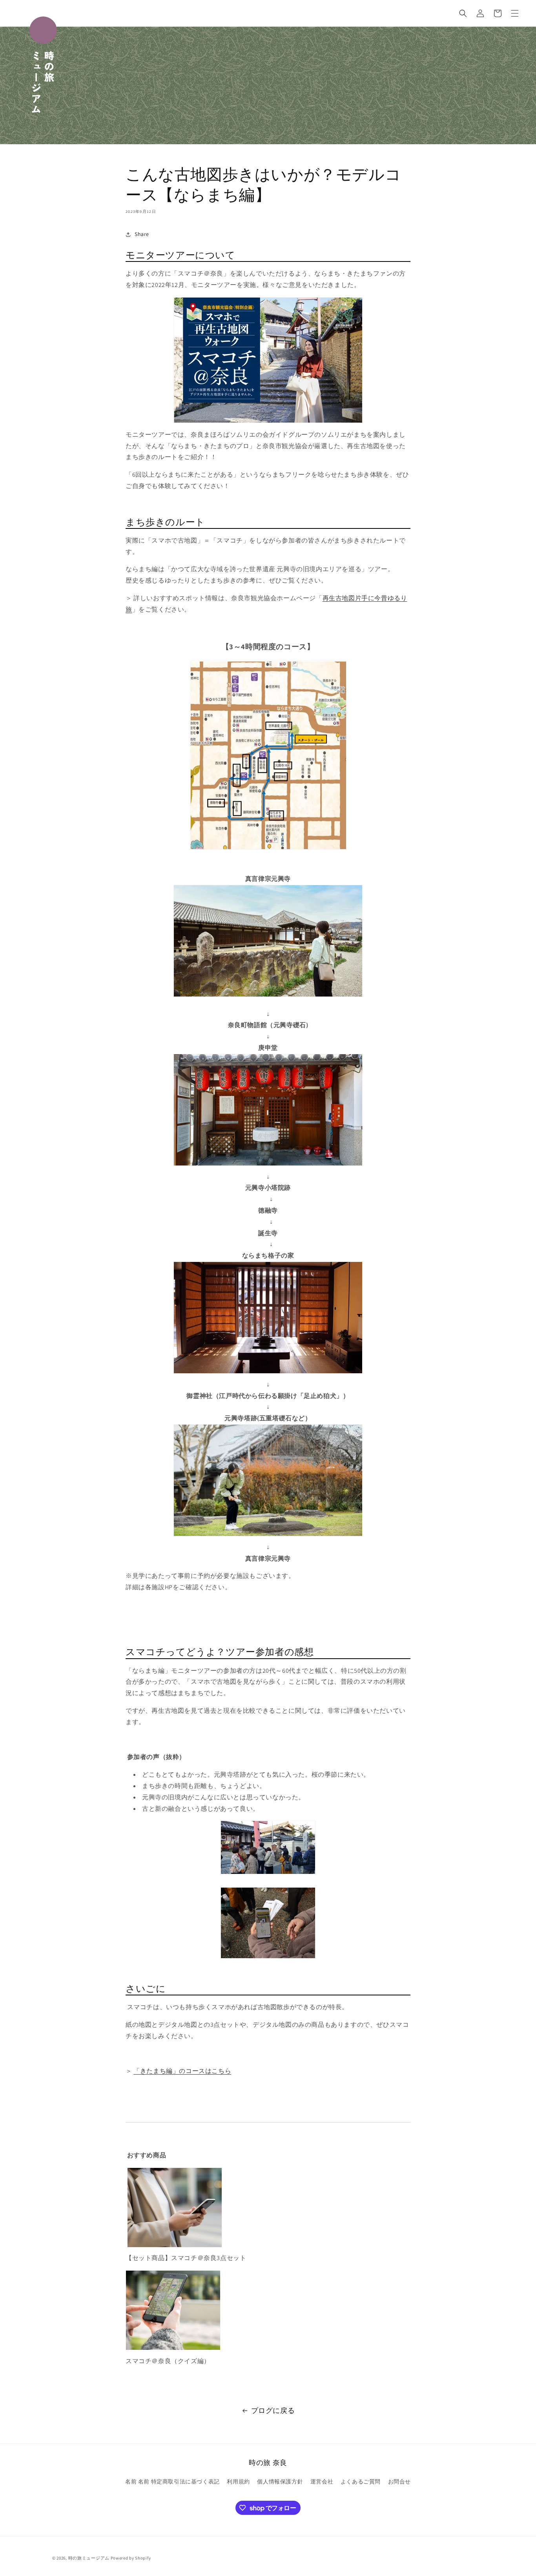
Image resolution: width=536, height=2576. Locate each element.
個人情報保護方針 (280, 2482)
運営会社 (322, 2482)
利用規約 (238, 2482)
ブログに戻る (273, 2410)
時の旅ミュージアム (89, 2558)
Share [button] (142, 234)
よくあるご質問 (361, 2482)
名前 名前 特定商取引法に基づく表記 (172, 2482)
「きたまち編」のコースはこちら (182, 2071)
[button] (463, 13)
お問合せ (399, 2482)
